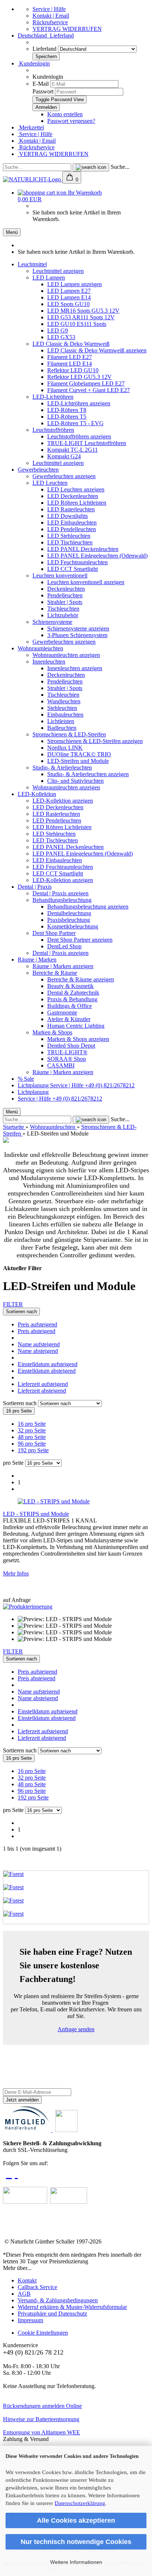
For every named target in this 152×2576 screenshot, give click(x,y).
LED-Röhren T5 (67, 417)
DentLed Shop (64, 946)
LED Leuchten (50, 483)
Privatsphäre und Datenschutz (52, 2314)
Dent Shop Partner (54, 933)
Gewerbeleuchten (38, 470)
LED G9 (58, 331)
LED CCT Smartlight (72, 569)
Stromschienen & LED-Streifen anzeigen (95, 741)
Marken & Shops (52, 1032)
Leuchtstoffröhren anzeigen (79, 436)
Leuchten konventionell (60, 575)
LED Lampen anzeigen (75, 284)
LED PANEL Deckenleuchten (83, 549)
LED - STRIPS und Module (36, 1514)
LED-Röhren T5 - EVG (75, 423)
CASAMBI (61, 1065)
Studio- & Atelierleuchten (62, 768)
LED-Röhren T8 (67, 410)
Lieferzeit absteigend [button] (42, 1391)
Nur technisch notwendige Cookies (76, 2542)
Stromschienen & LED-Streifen (69, 734)
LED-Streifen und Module (78, 761)
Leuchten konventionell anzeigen (86, 582)
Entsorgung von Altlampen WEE (42, 2432)
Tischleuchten (63, 609)
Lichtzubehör (63, 615)
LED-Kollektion (37, 794)
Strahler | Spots (65, 602)
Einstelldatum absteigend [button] (47, 1371)
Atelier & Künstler (69, 1019)
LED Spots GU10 (68, 304)
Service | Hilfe (49, 9)
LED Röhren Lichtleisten (77, 503)
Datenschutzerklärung (80, 2503)
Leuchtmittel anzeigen (58, 271)
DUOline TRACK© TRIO (79, 754)
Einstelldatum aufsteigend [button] (48, 1364)
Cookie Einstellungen (43, 2333)
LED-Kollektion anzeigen (63, 801)
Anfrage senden (76, 2029)
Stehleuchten (62, 708)
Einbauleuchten (65, 715)
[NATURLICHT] (33, 179)
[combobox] (21, 1312)
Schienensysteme (52, 622)
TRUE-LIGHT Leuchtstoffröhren (87, 443)
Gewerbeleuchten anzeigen (64, 476)
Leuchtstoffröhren (53, 430)
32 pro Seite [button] (32, 1430)
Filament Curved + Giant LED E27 (89, 390)
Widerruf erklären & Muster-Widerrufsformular (72, 2307)
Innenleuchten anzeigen (75, 668)
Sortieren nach (20, 1403)
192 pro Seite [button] (33, 1450)
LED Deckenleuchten (73, 496)
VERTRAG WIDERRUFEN (67, 29)
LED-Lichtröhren (53, 397)
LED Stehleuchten (69, 536)
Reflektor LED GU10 (73, 370)
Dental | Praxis (35, 887)
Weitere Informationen (76, 2562)
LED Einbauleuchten (72, 523)
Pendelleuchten (65, 595)
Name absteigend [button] (38, 1351)
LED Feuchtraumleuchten (77, 562)
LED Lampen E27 (69, 291)
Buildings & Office (70, 1006)
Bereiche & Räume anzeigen (81, 979)
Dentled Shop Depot (71, 1046)
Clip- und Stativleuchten (75, 781)
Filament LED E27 (70, 357)
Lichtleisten (61, 721)
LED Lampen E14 (69, 297)
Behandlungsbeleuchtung (62, 900)
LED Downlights (68, 516)
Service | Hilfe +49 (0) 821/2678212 (92, 1085)
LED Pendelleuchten (72, 529)
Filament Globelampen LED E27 (86, 383)
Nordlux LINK (65, 748)
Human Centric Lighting (76, 1026)
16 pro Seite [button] (32, 1424)
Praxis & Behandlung (72, 999)
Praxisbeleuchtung (69, 920)
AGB (24, 2294)
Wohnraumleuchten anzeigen (66, 655)
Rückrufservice (50, 22)
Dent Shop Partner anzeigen (80, 940)
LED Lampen (49, 278)
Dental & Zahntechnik (73, 993)
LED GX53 (61, 337)
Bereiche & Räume (55, 973)
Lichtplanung (34, 1085)
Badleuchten (62, 728)
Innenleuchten (49, 662)
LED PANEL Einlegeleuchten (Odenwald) (97, 556)
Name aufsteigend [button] (39, 1344)
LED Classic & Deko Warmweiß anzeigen (97, 350)
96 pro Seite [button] (32, 1444)
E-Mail (41, 84)
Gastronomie (62, 1012)
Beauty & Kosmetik (70, 986)
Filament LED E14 (70, 364)
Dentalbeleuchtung (69, 913)
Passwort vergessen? (71, 121)
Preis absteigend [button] (37, 1331)
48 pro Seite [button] (32, 1437)
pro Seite (13, 1463)
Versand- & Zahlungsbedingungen (58, 2300)
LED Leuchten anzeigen (76, 489)
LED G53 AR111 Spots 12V (81, 317)
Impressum (30, 2320)
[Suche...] (91, 167)
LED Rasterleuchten (71, 509)
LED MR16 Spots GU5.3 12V (83, 311)
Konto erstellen (65, 114)
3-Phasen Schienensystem (77, 635)
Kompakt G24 (64, 456)
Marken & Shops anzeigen (78, 1039)
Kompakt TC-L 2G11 (72, 450)
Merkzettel (31, 127)
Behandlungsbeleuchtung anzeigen (88, 907)
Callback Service (37, 2287)
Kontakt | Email (51, 16)
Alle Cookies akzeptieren (76, 2520)
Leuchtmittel (32, 264)
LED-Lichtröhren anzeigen (79, 403)
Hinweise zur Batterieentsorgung (41, 2419)
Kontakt (27, 2280)
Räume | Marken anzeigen (63, 966)
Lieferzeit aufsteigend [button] (43, 1384)
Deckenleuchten (66, 589)
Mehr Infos (16, 1573)
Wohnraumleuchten (40, 648)
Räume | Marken (37, 960)
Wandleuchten (64, 701)
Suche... (120, 167)
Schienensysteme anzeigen (78, 628)
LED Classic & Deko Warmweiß (71, 344)
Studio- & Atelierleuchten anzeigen (88, 774)
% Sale (26, 1079)
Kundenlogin (34, 63)
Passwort (43, 91)
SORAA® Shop (67, 1059)
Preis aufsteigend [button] (37, 1324)
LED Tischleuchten (70, 542)
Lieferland (45, 49)
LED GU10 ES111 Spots (77, 324)
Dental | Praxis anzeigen (61, 893)
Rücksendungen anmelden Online (42, 2406)
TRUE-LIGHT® (67, 1052)
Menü (12, 232)
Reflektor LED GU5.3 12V (80, 377)
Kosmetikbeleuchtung (73, 926)
